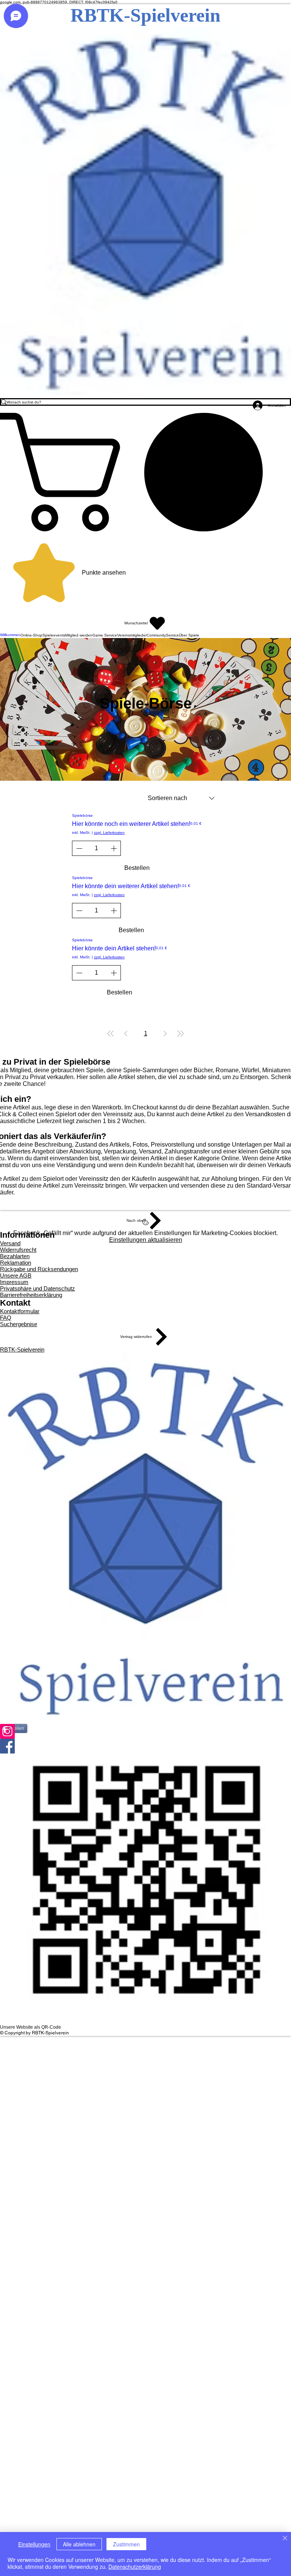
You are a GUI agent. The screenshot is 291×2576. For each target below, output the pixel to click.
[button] (145, 472)
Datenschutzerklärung (135, 2567)
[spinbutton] (96, 848)
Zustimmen (126, 2544)
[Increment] (114, 848)
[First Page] (111, 1034)
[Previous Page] (126, 1034)
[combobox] (181, 798)
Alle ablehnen (79, 2544)
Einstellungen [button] (34, 2544)
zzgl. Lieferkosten (109, 833)
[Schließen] (285, 2539)
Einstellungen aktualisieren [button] (146, 1240)
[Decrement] (78, 848)
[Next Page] (165, 1034)
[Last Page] (180, 1034)
